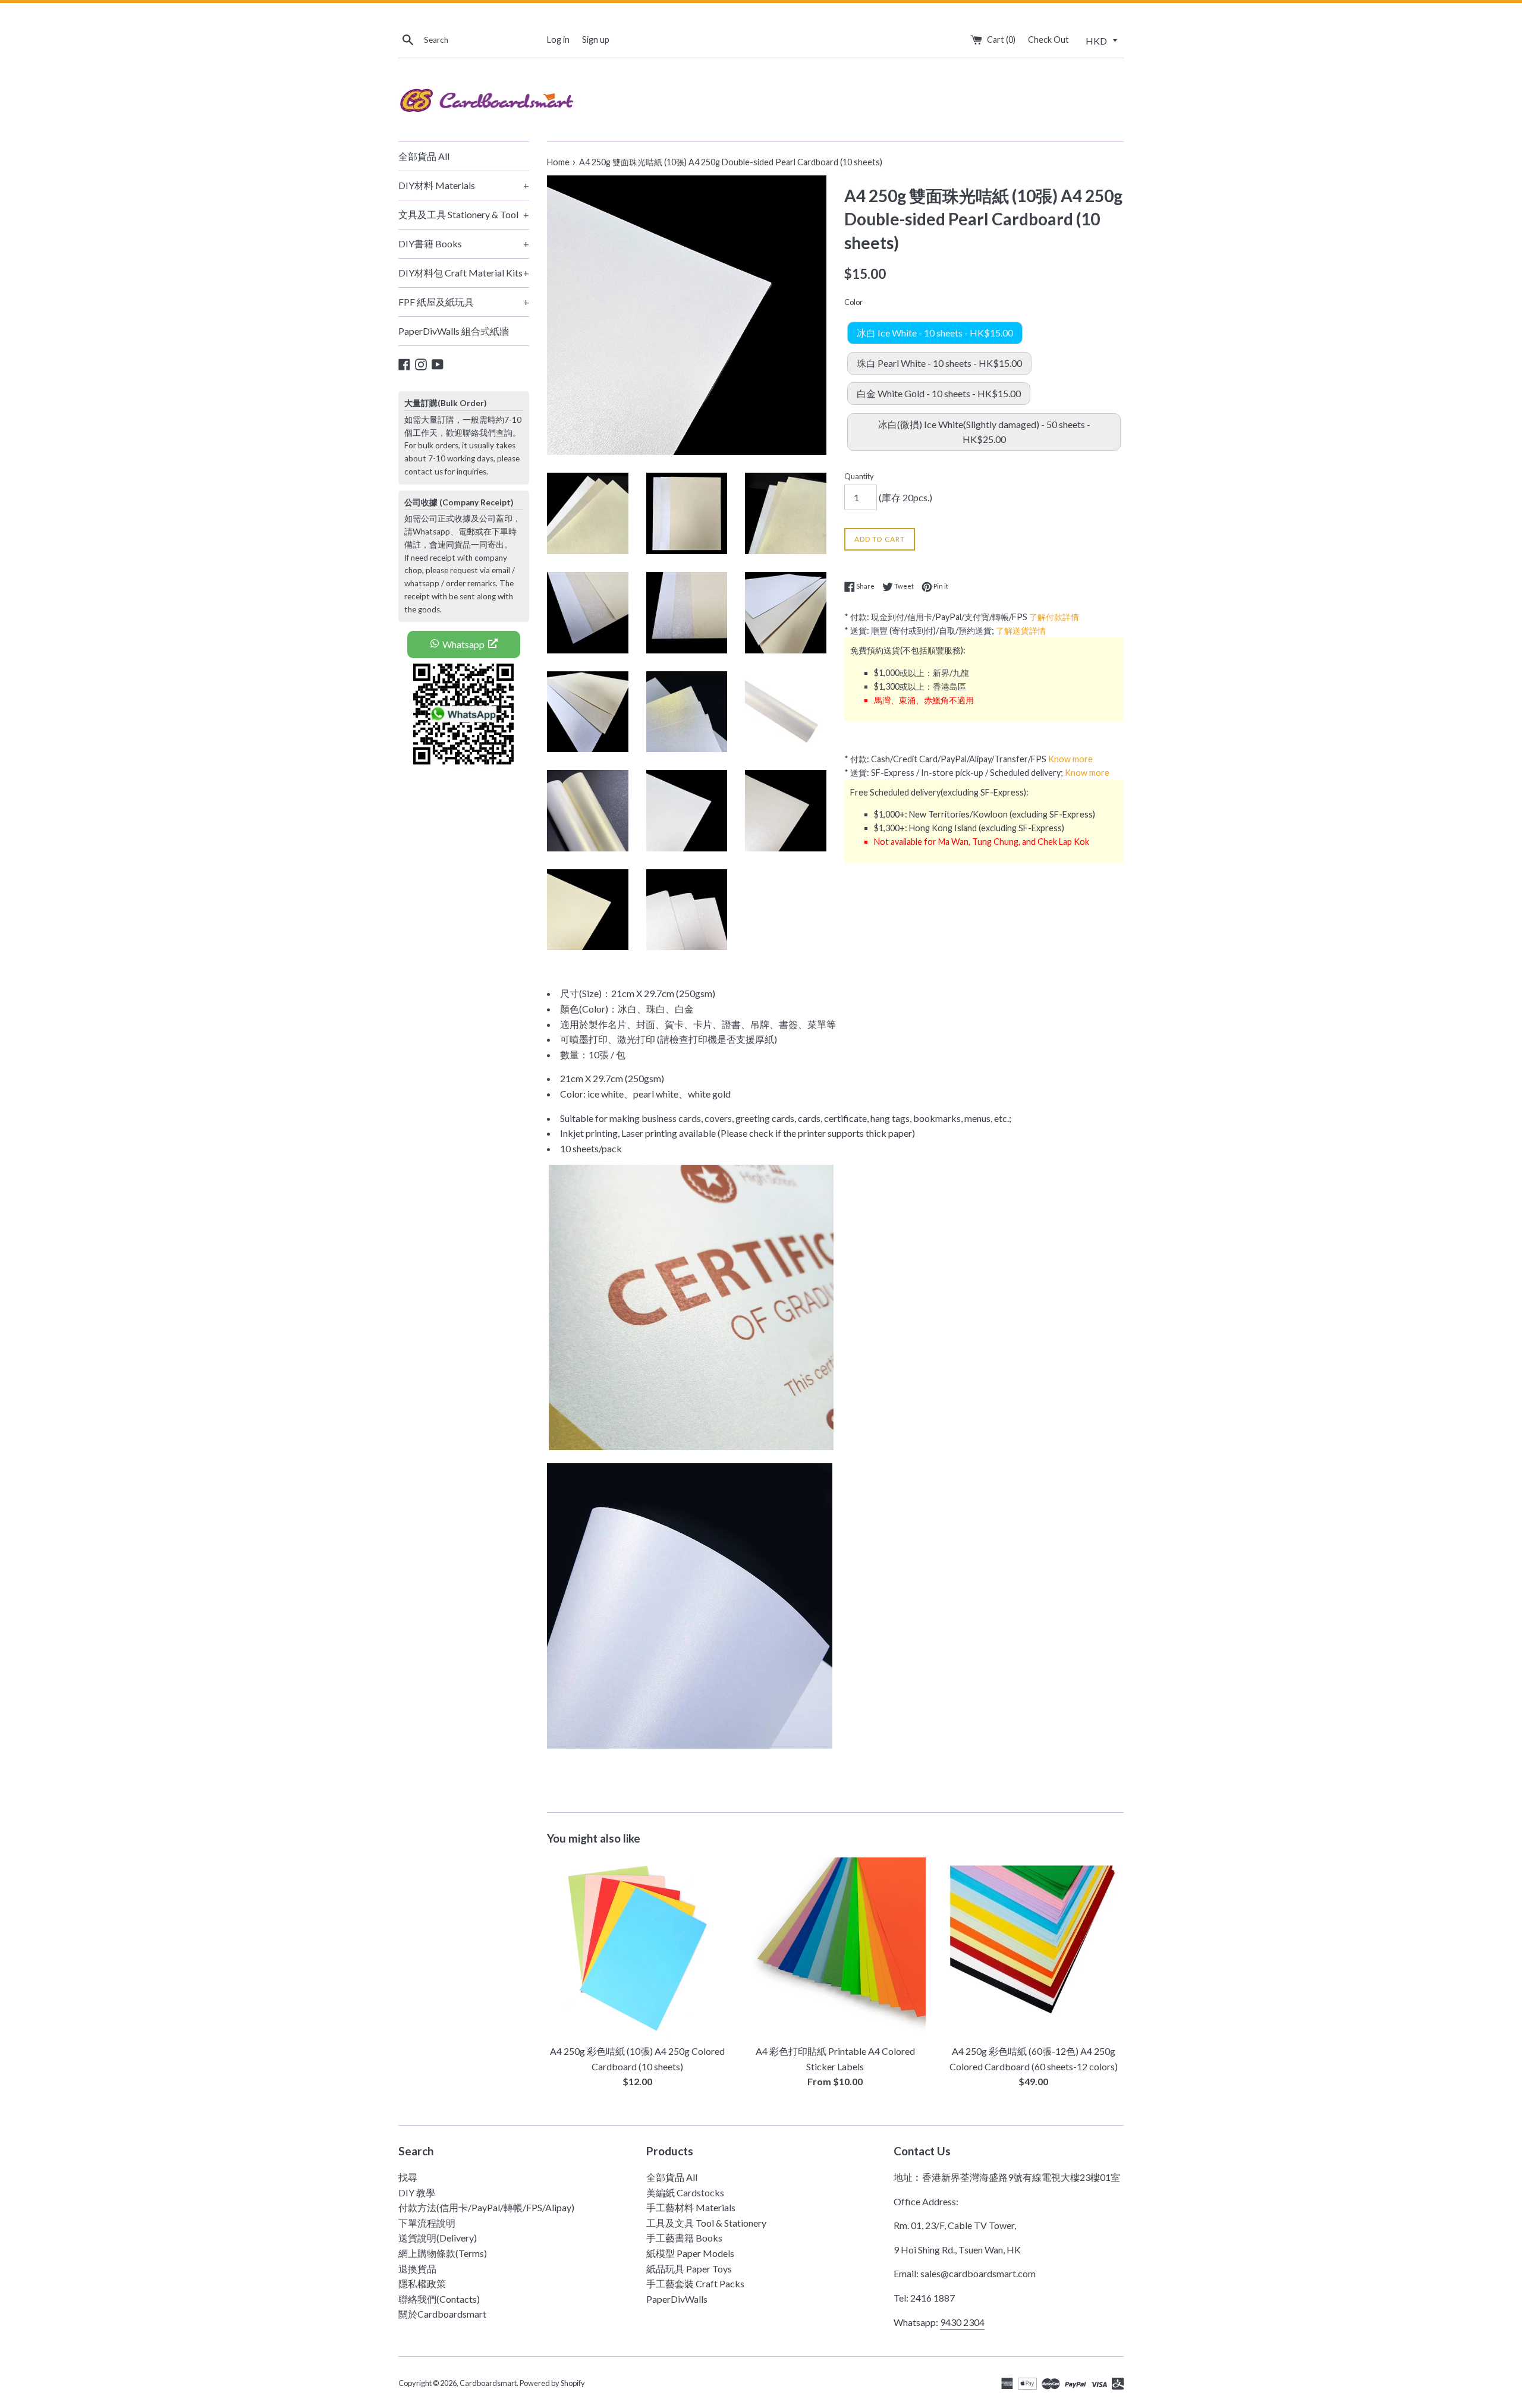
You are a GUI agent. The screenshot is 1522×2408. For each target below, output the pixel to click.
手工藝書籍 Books (684, 2238)
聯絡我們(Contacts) (439, 2299)
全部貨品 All (424, 156)
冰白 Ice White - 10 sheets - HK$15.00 (935, 333)
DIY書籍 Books (464, 243)
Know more (1070, 759)
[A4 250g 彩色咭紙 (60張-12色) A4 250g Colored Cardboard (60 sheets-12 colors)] (1034, 1948)
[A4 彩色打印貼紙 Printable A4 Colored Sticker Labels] (835, 1948)
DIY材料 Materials (464, 185)
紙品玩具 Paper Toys (689, 2269)
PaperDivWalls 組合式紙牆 (454, 331)
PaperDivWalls (677, 2299)
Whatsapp (463, 644)
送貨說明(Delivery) (438, 2238)
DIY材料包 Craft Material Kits (464, 273)
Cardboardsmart (488, 2383)
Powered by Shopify (552, 2383)
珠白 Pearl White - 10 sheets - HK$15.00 (939, 363)
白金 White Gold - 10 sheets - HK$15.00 (939, 393)
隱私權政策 (422, 2283)
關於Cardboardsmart (442, 2314)
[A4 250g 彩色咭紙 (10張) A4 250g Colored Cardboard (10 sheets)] (637, 1948)
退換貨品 (417, 2269)
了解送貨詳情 (1021, 631)
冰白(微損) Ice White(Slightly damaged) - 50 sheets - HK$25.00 (984, 432)
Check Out (1048, 40)
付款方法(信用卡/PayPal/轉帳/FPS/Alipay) (486, 2207)
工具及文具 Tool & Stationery (706, 2223)
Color (853, 302)
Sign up (596, 40)
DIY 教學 (417, 2192)
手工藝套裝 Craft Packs (695, 2283)
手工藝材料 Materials (691, 2207)
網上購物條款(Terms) (443, 2253)
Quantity (859, 476)
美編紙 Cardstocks (685, 2192)
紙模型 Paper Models (690, 2253)
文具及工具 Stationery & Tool (464, 214)
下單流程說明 (427, 2223)
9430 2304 (962, 2322)
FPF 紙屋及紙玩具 (464, 302)
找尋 (408, 2177)
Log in (558, 40)
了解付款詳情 (1054, 617)
